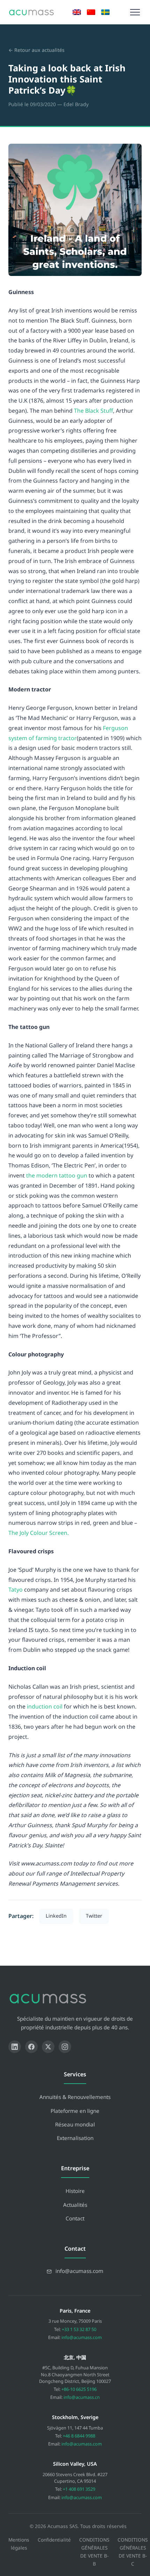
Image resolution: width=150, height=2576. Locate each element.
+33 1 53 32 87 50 (79, 2329)
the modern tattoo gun (57, 1175)
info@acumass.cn (82, 2397)
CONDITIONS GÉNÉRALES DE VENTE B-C (133, 2552)
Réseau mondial (75, 2124)
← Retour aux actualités (36, 50)
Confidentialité (54, 2540)
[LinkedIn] (15, 2047)
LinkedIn (56, 1916)
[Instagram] (65, 2047)
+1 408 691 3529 (79, 2489)
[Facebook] (31, 2047)
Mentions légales (19, 2544)
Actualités (75, 2205)
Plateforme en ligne (75, 2111)
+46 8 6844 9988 (79, 2436)
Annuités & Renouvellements (75, 2097)
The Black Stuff (93, 411)
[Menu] (135, 12)
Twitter (94, 1916)
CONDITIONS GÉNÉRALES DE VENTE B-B (94, 2552)
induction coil (45, 1706)
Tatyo (16, 1590)
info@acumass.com (82, 2337)
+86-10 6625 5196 (79, 2389)
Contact (75, 2218)
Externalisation (75, 2138)
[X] (48, 2047)
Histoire (75, 2191)
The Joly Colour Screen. (39, 1533)
